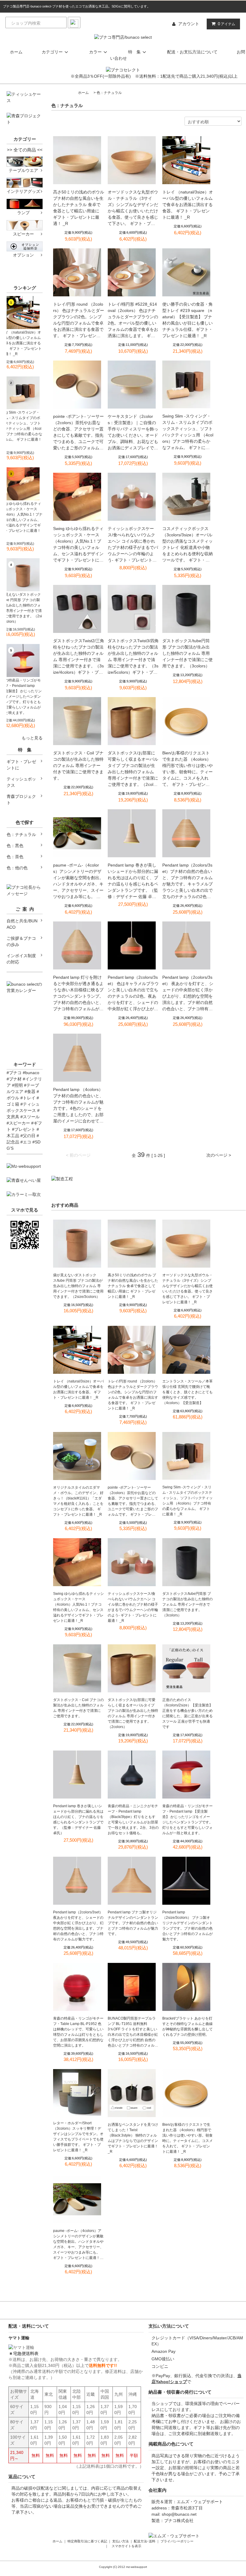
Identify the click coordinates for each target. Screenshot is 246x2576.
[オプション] (25, 246)
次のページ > (219, 1155)
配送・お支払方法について (192, 52)
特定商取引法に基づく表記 (87, 2541)
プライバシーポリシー (177, 2541)
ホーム (16, 52)
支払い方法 (120, 2541)
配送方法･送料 (145, 2541)
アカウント (189, 24)
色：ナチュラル (109, 93)
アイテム (226, 24)
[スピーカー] (25, 225)
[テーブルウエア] (25, 161)
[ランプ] (25, 204)
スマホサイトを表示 (126, 2546)
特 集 (134, 52)
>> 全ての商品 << (25, 150)
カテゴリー (52, 52)
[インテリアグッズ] (25, 182)
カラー (95, 52)
